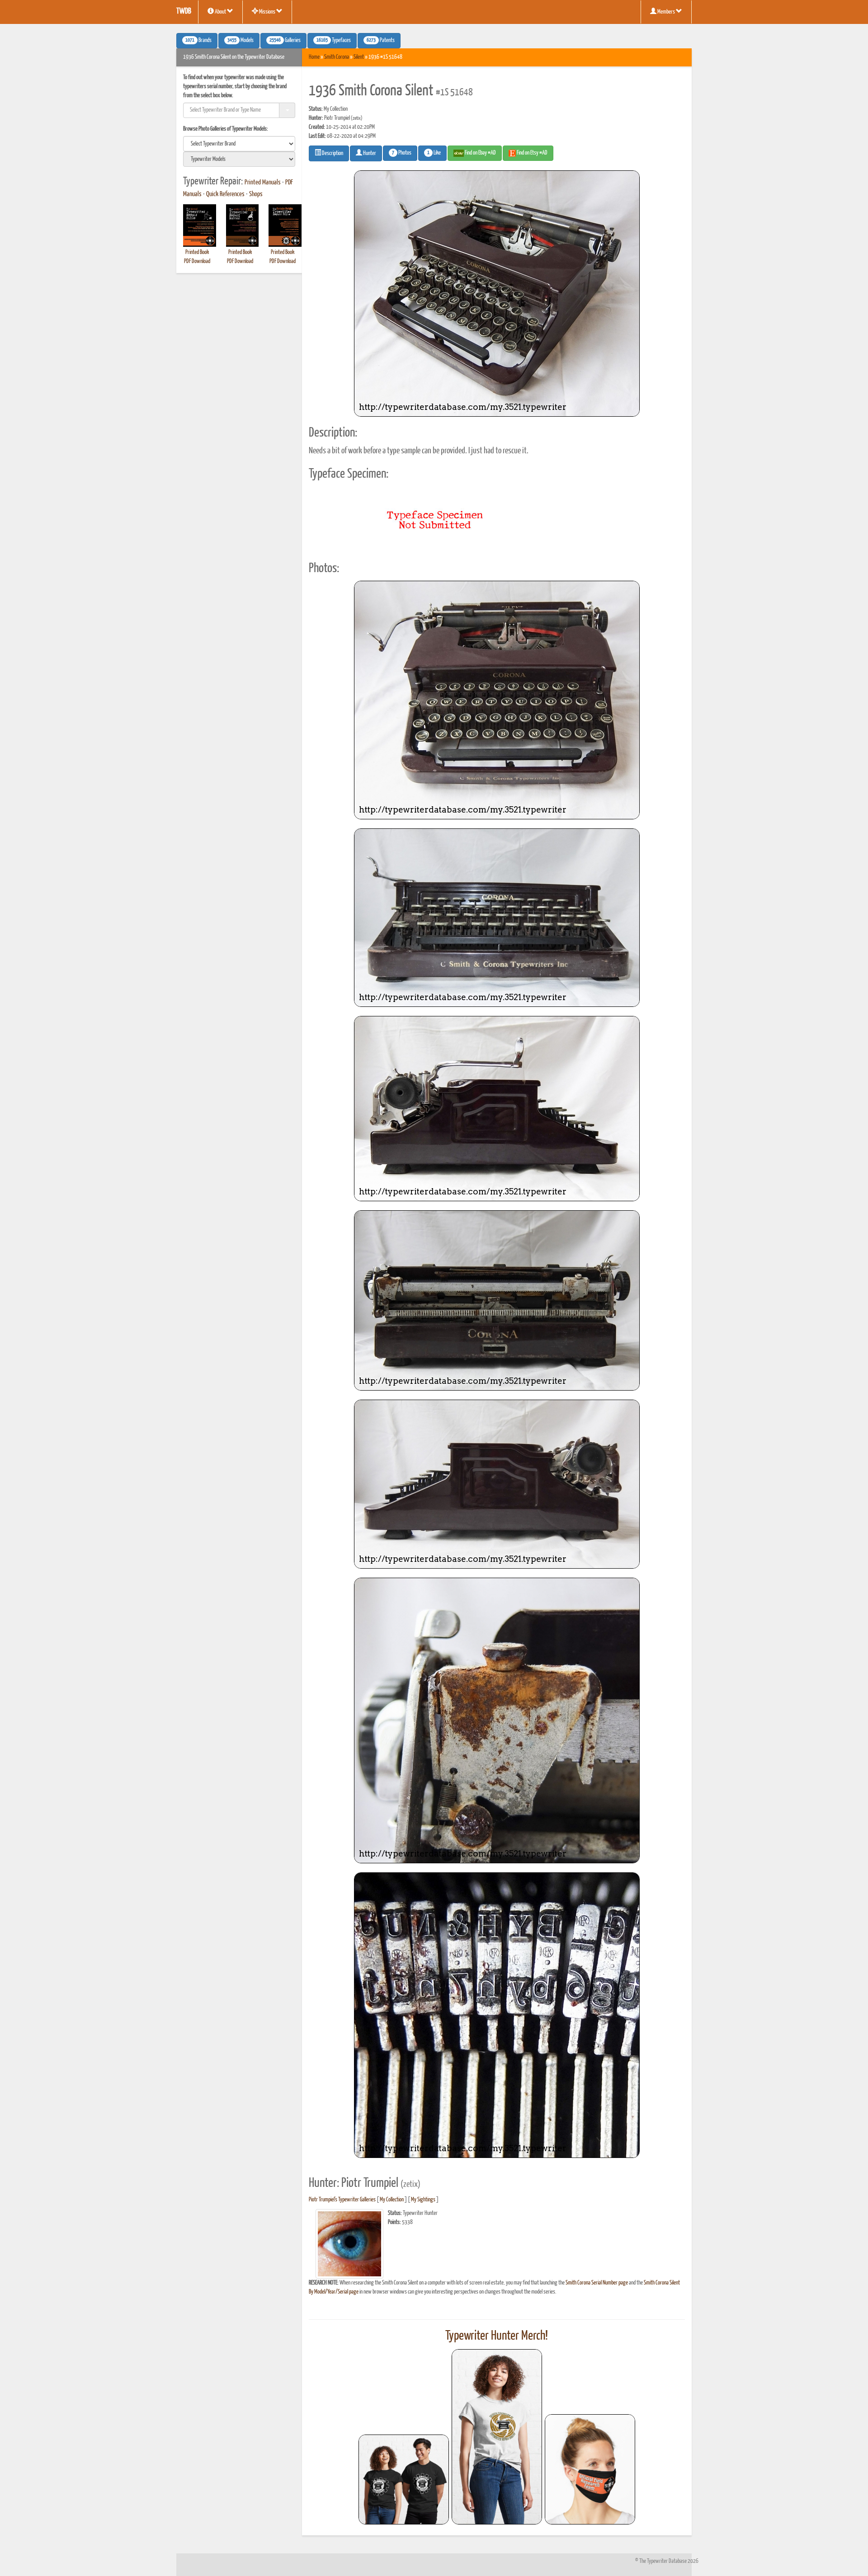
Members (666, 12)
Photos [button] (402, 153)
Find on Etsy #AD (532, 153)
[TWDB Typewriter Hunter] (404, 2480)
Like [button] (434, 153)
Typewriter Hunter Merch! (497, 2336)
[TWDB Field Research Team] (590, 2469)
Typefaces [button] (334, 41)
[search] (239, 144)
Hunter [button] (369, 153)
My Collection (392, 2200)
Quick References (225, 194)
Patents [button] (381, 41)
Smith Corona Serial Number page (597, 2283)
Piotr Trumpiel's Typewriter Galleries (342, 2200)
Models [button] (241, 41)
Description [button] (332, 153)
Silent (359, 57)
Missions (267, 12)
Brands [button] (198, 41)
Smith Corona (337, 57)
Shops (256, 194)
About (220, 12)
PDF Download (197, 261)
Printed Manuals (263, 183)
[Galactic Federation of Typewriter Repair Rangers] (497, 2437)
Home (314, 57)
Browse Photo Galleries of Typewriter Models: (226, 129)
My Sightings (423, 2200)
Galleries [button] (285, 41)
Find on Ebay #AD (480, 153)
